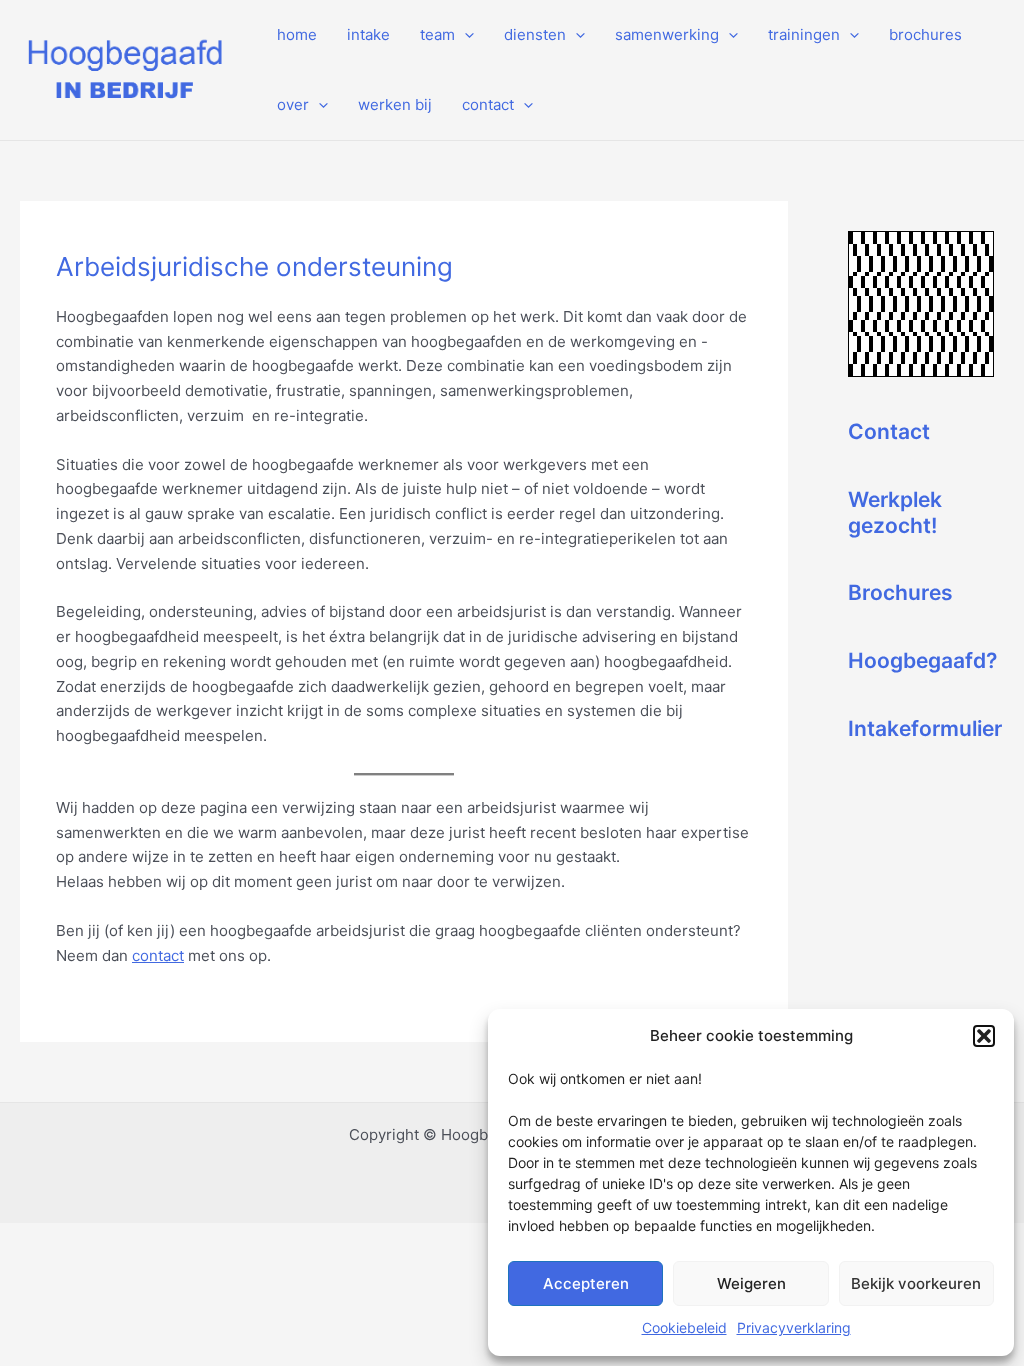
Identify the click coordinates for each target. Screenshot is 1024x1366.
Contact (889, 431)
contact (158, 955)
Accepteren (586, 1283)
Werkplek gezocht (895, 512)
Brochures (900, 592)
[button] (984, 1036)
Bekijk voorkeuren (916, 1283)
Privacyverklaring (794, 1327)
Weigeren (751, 1283)
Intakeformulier (925, 728)
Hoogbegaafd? (922, 660)
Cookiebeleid (684, 1327)
